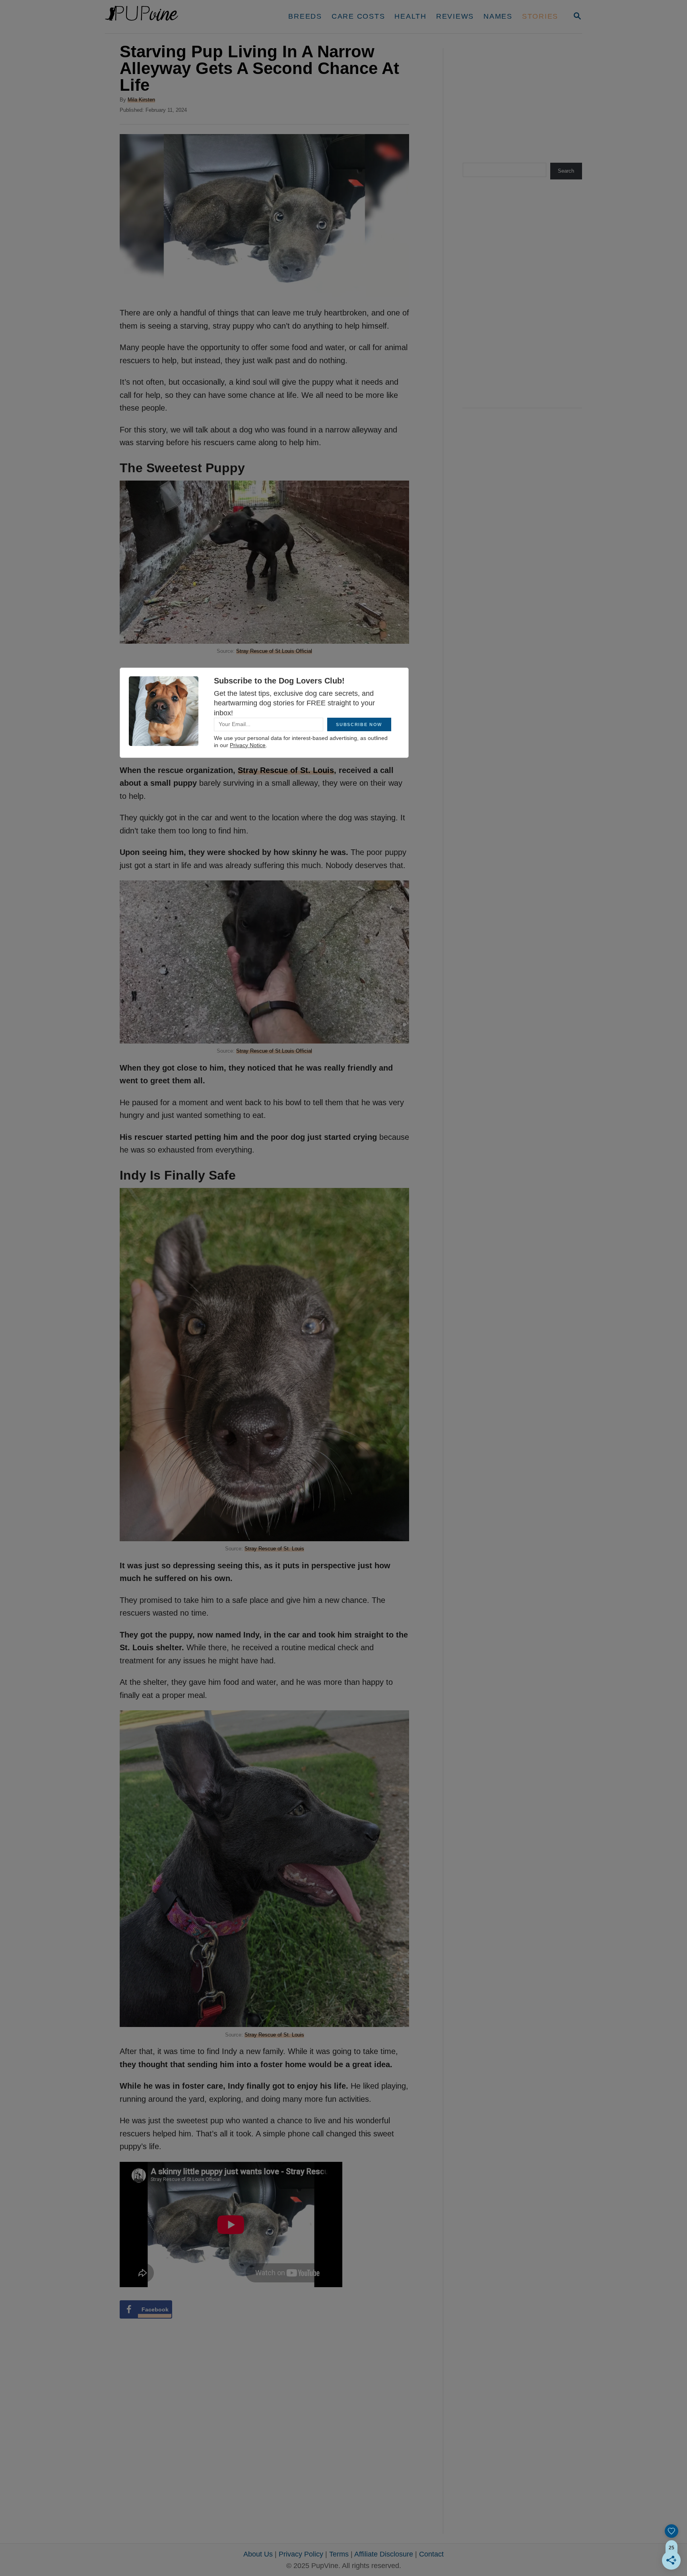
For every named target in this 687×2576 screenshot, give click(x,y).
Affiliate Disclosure (384, 2554)
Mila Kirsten (141, 100)
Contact (431, 2554)
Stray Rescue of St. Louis (274, 1549)
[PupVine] (180, 17)
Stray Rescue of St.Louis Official (274, 651)
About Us (258, 2554)
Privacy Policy (301, 2554)
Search (566, 171)
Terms (339, 2554)
